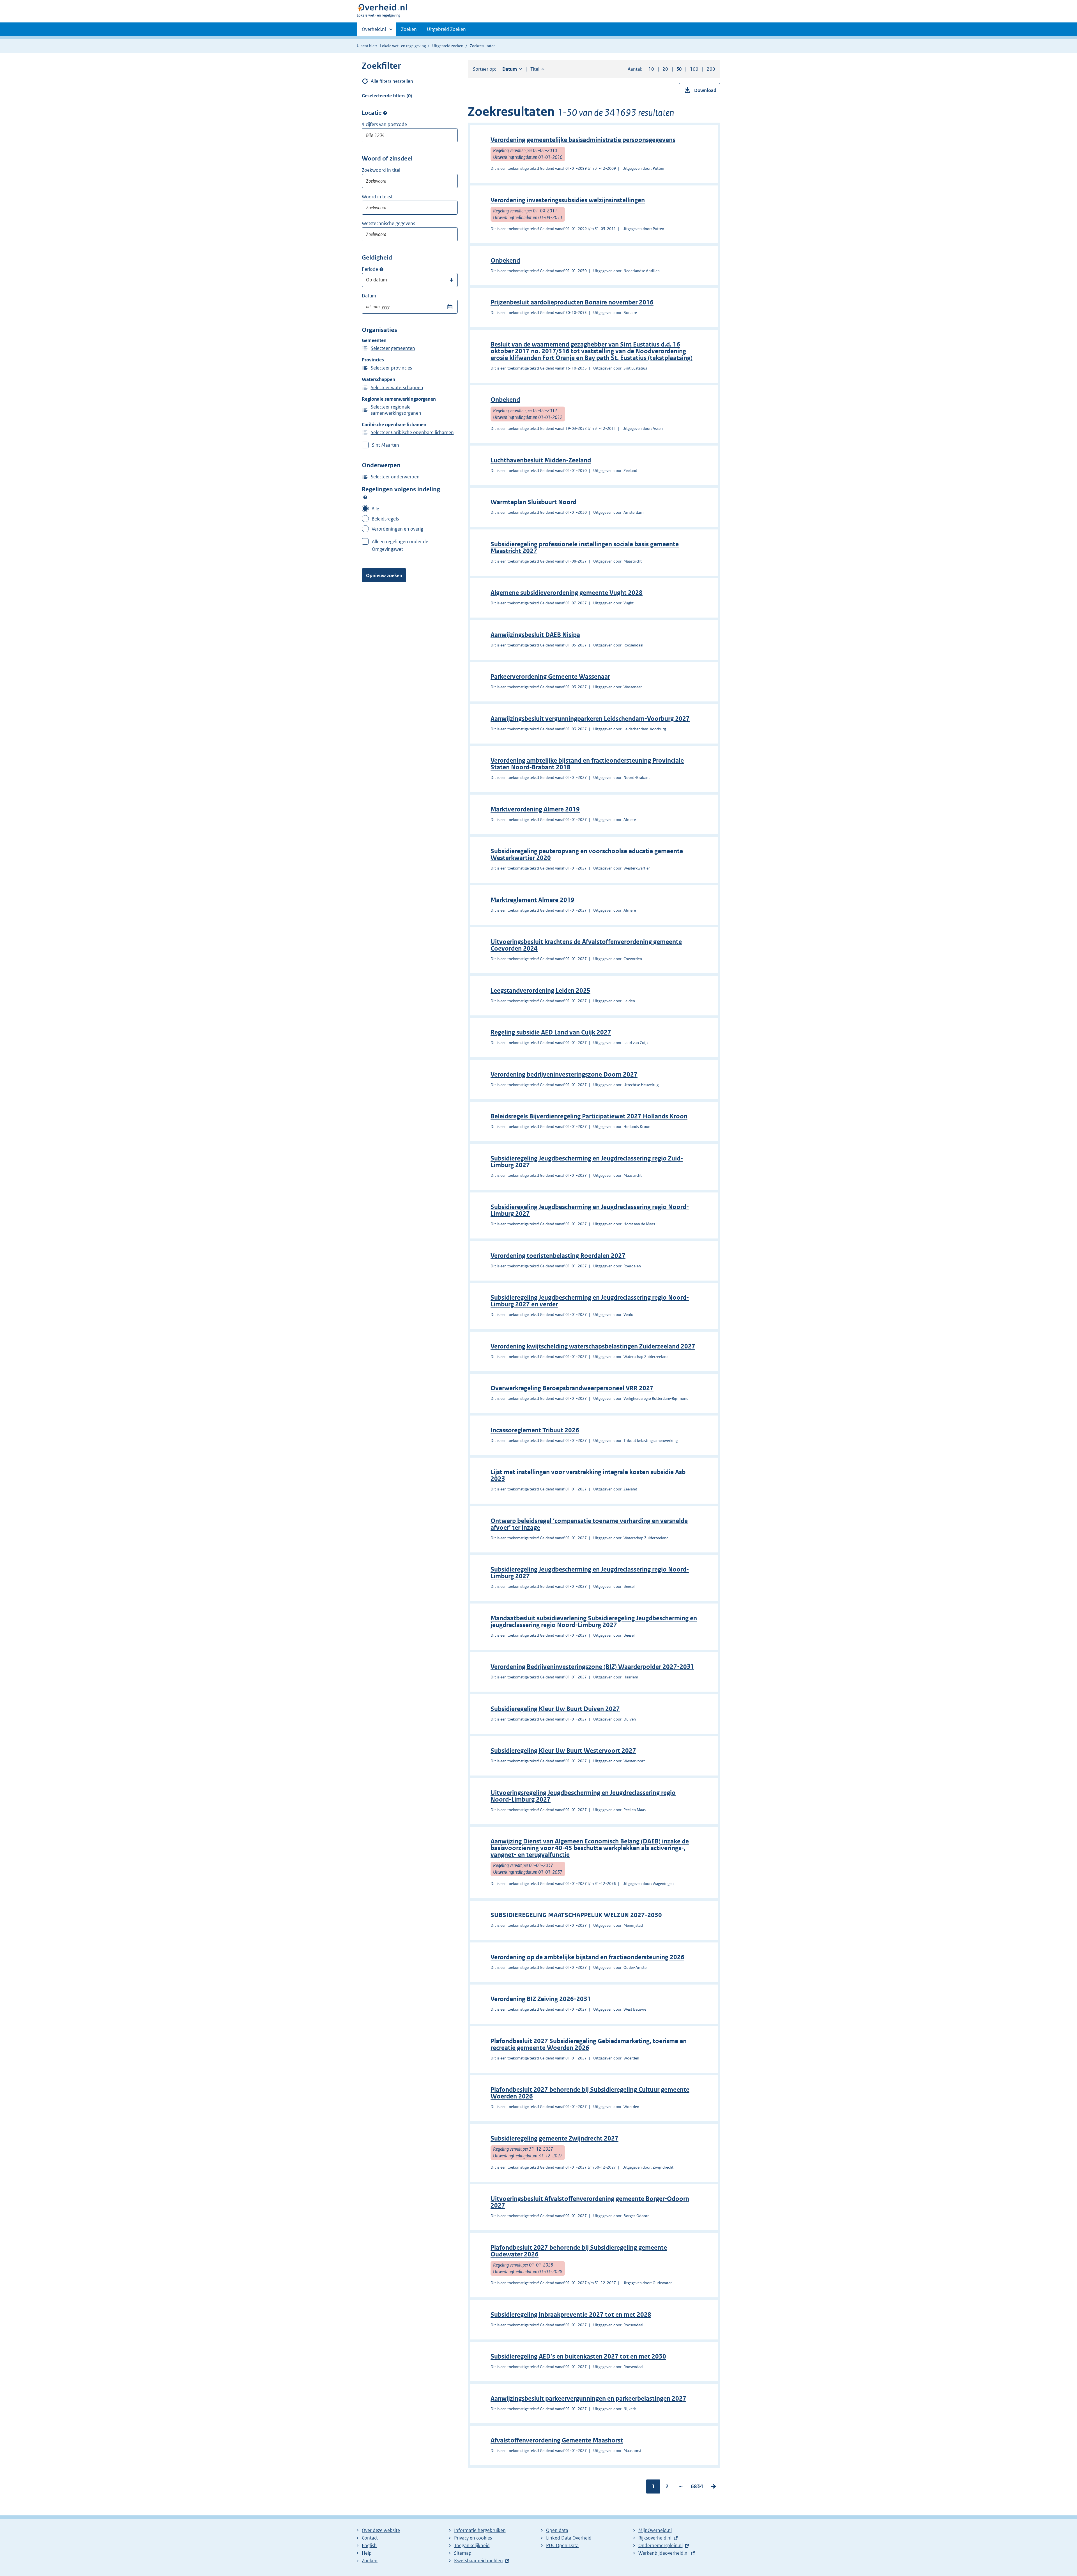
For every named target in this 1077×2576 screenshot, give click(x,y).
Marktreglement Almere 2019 (532, 900)
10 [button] (651, 69)
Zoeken (409, 29)
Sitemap (463, 2553)
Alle (375, 509)
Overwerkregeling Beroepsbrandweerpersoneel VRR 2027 (572, 1388)
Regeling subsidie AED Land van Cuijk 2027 (551, 1032)
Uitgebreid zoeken (448, 46)
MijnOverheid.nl (655, 2530)
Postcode (385, 113)
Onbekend (505, 261)
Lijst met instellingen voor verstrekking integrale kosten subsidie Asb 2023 (588, 1475)
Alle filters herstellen (392, 81)
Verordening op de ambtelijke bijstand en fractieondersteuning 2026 (587, 1957)
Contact (370, 2538)
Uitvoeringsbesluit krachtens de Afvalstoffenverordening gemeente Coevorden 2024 (586, 945)
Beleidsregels (385, 519)
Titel (537, 69)
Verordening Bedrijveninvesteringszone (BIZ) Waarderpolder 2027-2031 (592, 1667)
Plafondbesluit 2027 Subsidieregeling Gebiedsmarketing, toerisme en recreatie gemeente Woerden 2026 (589, 2044)
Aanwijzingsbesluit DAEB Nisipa (535, 635)
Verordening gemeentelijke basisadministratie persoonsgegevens (583, 140)
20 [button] (665, 69)
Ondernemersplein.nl (661, 2545)
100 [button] (694, 69)
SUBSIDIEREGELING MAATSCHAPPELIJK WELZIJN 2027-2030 (576, 1915)
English (369, 2545)
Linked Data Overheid (569, 2538)
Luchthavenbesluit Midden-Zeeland (541, 460)
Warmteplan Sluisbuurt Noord (533, 502)
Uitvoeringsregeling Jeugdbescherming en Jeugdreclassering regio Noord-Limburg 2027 (583, 1796)
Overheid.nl (374, 31)
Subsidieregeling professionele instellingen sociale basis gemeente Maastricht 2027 (585, 548)
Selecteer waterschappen (397, 387)
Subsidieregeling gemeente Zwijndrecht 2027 (554, 2138)
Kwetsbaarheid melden (478, 2561)
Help (367, 2553)
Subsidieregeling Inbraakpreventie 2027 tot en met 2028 (571, 2315)
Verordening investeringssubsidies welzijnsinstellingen (568, 200)
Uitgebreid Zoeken (446, 29)
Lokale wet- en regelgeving (403, 46)
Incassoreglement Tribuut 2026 (535, 1430)
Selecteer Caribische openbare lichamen (412, 432)
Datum (369, 296)
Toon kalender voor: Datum (450, 307)
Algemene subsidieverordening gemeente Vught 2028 (567, 593)
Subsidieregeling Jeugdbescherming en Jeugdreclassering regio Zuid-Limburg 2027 (587, 1162)
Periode (370, 269)
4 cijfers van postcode (384, 124)
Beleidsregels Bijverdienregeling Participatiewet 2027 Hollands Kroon (589, 1116)
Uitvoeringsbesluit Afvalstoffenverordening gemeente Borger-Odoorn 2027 (590, 2202)
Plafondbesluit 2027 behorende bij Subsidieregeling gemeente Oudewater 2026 (579, 2251)
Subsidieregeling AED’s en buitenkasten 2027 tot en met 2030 (578, 2356)
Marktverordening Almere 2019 (535, 809)
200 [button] (711, 69)
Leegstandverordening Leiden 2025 (540, 991)
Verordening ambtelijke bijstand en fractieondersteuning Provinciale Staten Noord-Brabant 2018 (587, 764)
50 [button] (679, 69)
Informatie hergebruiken (480, 2530)
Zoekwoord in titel (381, 170)
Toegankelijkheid (472, 2545)
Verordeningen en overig (397, 529)
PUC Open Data (562, 2545)
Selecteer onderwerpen (395, 477)
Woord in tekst (377, 197)
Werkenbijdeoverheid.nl (663, 2553)
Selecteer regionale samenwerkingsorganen (396, 410)
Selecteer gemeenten (393, 348)
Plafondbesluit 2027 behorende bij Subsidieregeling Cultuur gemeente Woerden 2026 (590, 2093)
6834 (697, 2488)
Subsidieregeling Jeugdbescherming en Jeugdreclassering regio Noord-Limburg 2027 (590, 1210)
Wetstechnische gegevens (388, 223)
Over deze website (381, 2530)
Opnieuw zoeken (384, 575)
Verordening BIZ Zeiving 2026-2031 (541, 1999)
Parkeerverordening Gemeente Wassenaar (550, 677)
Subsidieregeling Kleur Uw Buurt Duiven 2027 (555, 1709)
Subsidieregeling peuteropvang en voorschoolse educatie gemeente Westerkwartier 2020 (587, 855)
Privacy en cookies (473, 2538)
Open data (557, 2530)
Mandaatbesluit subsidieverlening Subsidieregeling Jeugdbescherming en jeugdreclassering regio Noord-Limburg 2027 (594, 1622)
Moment (381, 269)
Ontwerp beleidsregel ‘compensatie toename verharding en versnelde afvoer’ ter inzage (589, 1524)
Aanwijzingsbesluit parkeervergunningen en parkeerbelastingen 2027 (588, 2399)
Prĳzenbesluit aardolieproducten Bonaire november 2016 (572, 302)
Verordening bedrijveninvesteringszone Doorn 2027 (564, 1074)
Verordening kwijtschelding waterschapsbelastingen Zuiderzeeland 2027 (593, 1346)
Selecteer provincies (391, 368)
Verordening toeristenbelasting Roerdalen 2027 (558, 1256)
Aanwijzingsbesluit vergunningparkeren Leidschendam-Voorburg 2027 (590, 719)
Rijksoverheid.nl (655, 2538)
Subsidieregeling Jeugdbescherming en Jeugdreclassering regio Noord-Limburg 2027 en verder (590, 1301)
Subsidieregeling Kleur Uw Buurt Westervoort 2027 (563, 1751)
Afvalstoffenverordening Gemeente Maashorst (557, 2440)
